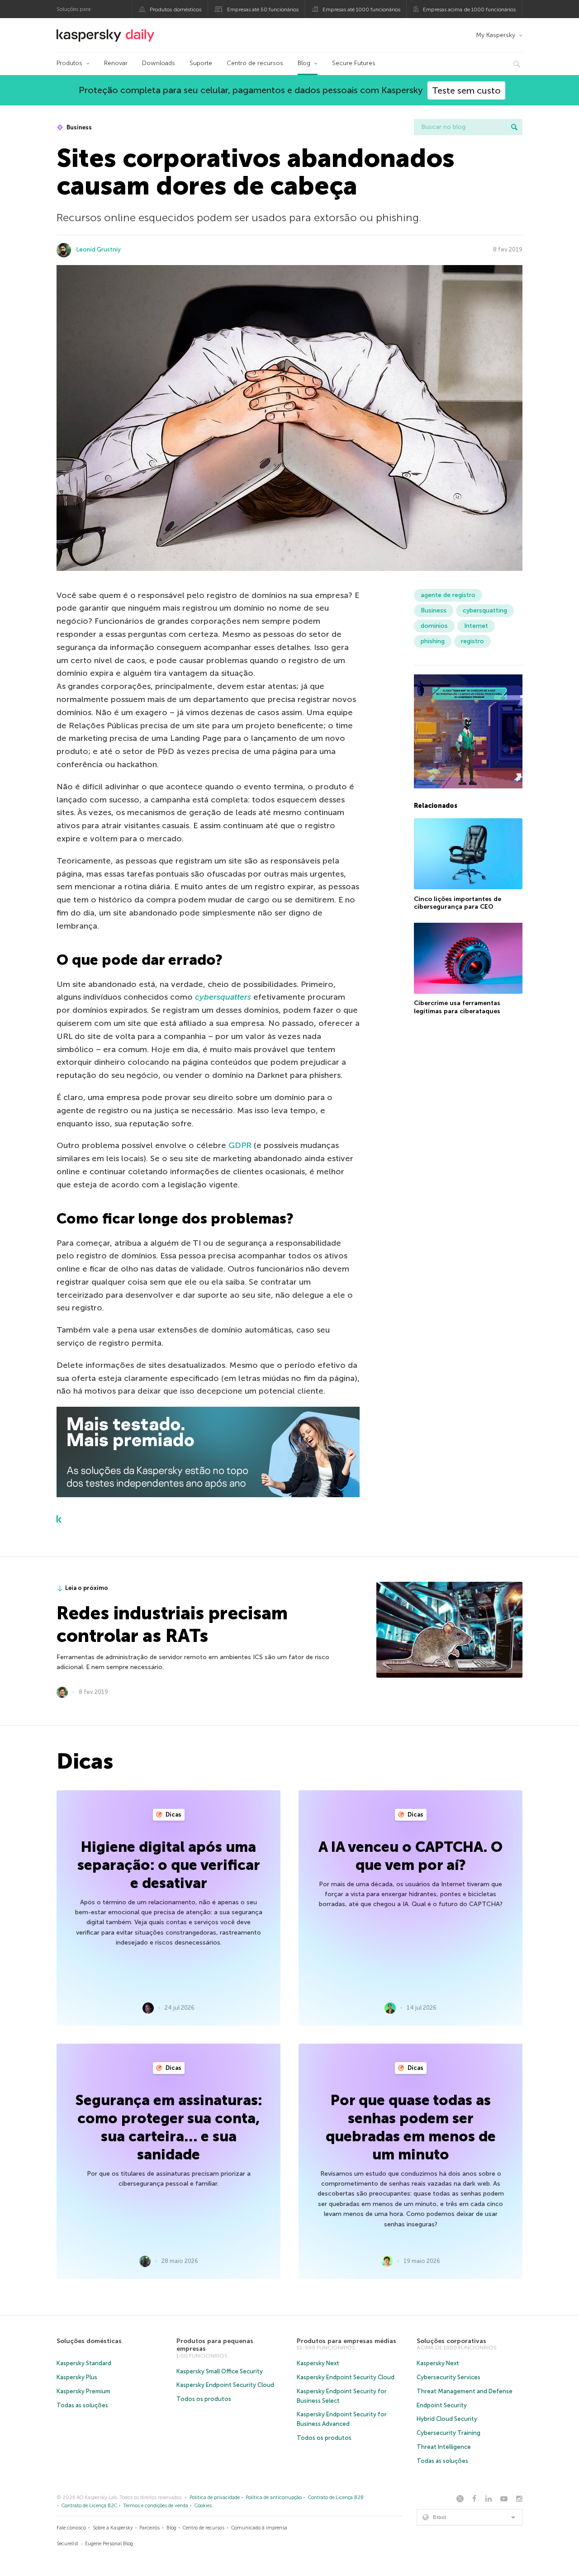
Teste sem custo (466, 90)
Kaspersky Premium (83, 2391)
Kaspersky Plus (77, 2377)
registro (472, 641)
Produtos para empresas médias (346, 2341)
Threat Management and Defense (465, 2391)
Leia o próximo (87, 1588)
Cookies (203, 2506)
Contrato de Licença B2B (336, 2498)
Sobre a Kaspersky (113, 2528)
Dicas (173, 1815)
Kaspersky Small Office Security (220, 2371)
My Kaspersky (496, 35)
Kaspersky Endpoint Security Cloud (225, 2385)
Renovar (116, 63)
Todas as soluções (82, 2405)
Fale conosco (71, 2528)
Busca (514, 127)
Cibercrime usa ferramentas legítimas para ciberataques (457, 1007)
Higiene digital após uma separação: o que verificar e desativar (169, 1865)
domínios (434, 626)
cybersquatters (223, 997)
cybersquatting (485, 610)
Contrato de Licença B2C (89, 2506)
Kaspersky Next (318, 2363)
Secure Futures (354, 63)
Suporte (201, 63)
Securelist (67, 2544)
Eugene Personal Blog (109, 2544)
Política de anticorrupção (274, 2498)
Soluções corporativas (451, 2341)
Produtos (69, 63)
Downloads (159, 63)
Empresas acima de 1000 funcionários (469, 9)
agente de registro (448, 595)
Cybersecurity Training (448, 2433)
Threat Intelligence (444, 2447)
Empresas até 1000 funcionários (361, 9)
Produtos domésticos (176, 9)
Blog (304, 63)
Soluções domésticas (89, 2341)
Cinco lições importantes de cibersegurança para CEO (458, 903)
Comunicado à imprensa (259, 2528)
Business (78, 127)
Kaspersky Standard (84, 2363)
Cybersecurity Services (448, 2377)
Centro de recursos (255, 63)
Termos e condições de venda (156, 2506)
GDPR (240, 1145)
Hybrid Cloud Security (447, 2419)
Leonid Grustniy (99, 249)
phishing (433, 641)
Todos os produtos (204, 2399)
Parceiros (149, 2528)
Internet (476, 626)
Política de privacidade (215, 2498)
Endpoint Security (442, 2405)
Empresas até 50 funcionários (263, 9)
